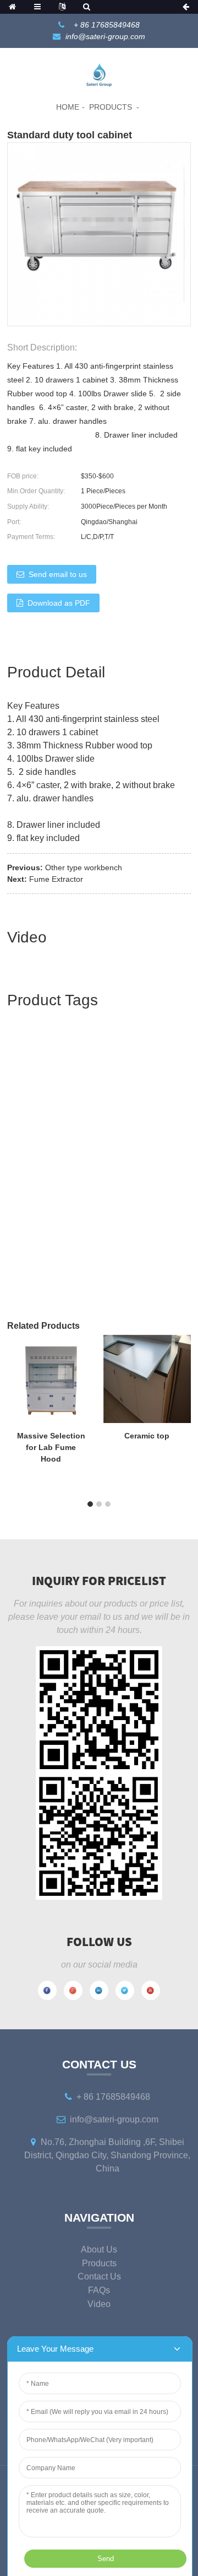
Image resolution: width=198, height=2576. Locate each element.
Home (68, 107)
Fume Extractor (56, 879)
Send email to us (58, 574)
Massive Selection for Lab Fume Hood (51, 1447)
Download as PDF (59, 603)
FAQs (99, 2290)
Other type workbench (84, 867)
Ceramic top (147, 1436)
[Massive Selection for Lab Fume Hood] (51, 1378)
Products (111, 107)
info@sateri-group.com (105, 36)
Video (99, 2304)
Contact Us (99, 2276)
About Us (99, 2249)
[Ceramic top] (147, 1378)
